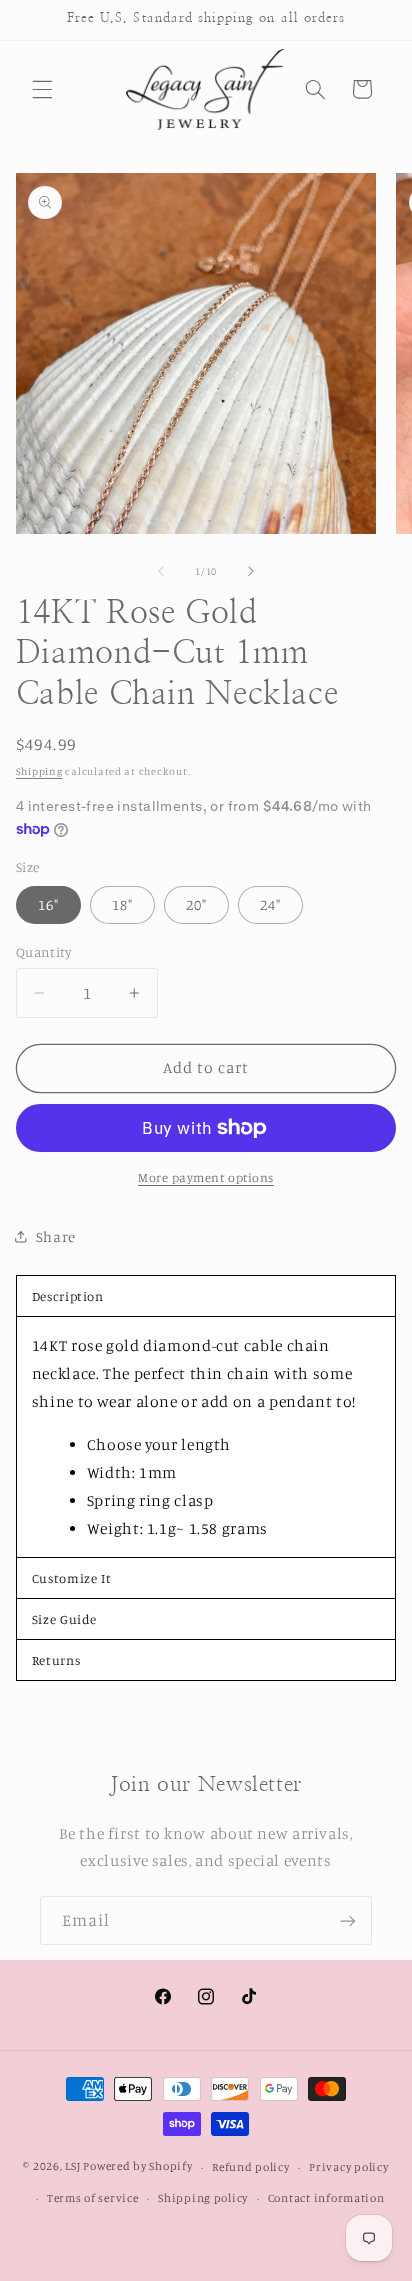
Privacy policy (348, 2167)
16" (48, 904)
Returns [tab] (56, 1660)
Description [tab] (68, 1296)
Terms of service (93, 2198)
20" (196, 904)
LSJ (72, 2167)
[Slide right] (251, 572)
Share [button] (56, 1236)
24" (270, 904)
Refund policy (251, 2167)
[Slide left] (161, 572)
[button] (42, 89)
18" (122, 904)
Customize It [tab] (72, 1578)
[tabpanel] (206, 1436)
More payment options (206, 1177)
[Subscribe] (348, 1920)
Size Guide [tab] (64, 1619)
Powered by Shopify (137, 2167)
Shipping (39, 771)
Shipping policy (203, 2198)
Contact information (326, 2198)
